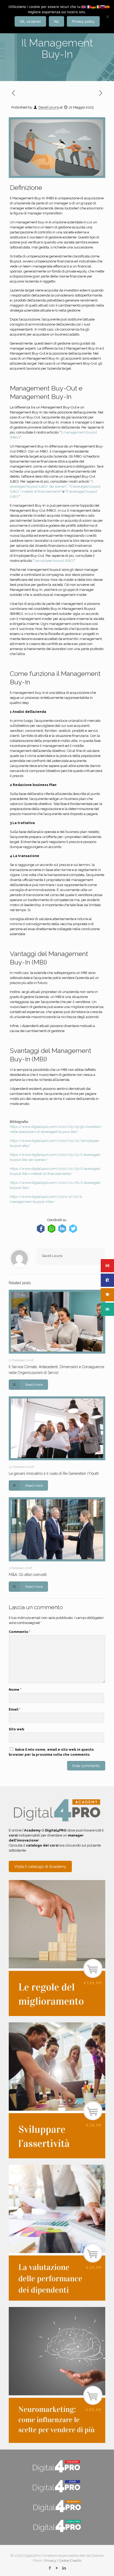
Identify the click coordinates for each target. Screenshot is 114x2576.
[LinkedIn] (64, 2568)
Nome (15, 1690)
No (56, 21)
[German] (93, 6)
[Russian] (103, 6)
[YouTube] (57, 2568)
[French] (89, 6)
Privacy (50, 2561)
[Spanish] (108, 6)
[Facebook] (50, 2568)
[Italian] (98, 6)
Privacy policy (83, 21)
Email (15, 1709)
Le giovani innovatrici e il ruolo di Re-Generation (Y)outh (54, 1473)
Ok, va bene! (30, 21)
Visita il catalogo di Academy (40, 1866)
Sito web (17, 1729)
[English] (84, 6)
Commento (20, 1632)
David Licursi (49, 107)
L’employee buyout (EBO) (54, 561)
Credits (76, 2561)
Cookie (64, 2561)
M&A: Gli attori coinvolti (28, 1575)
